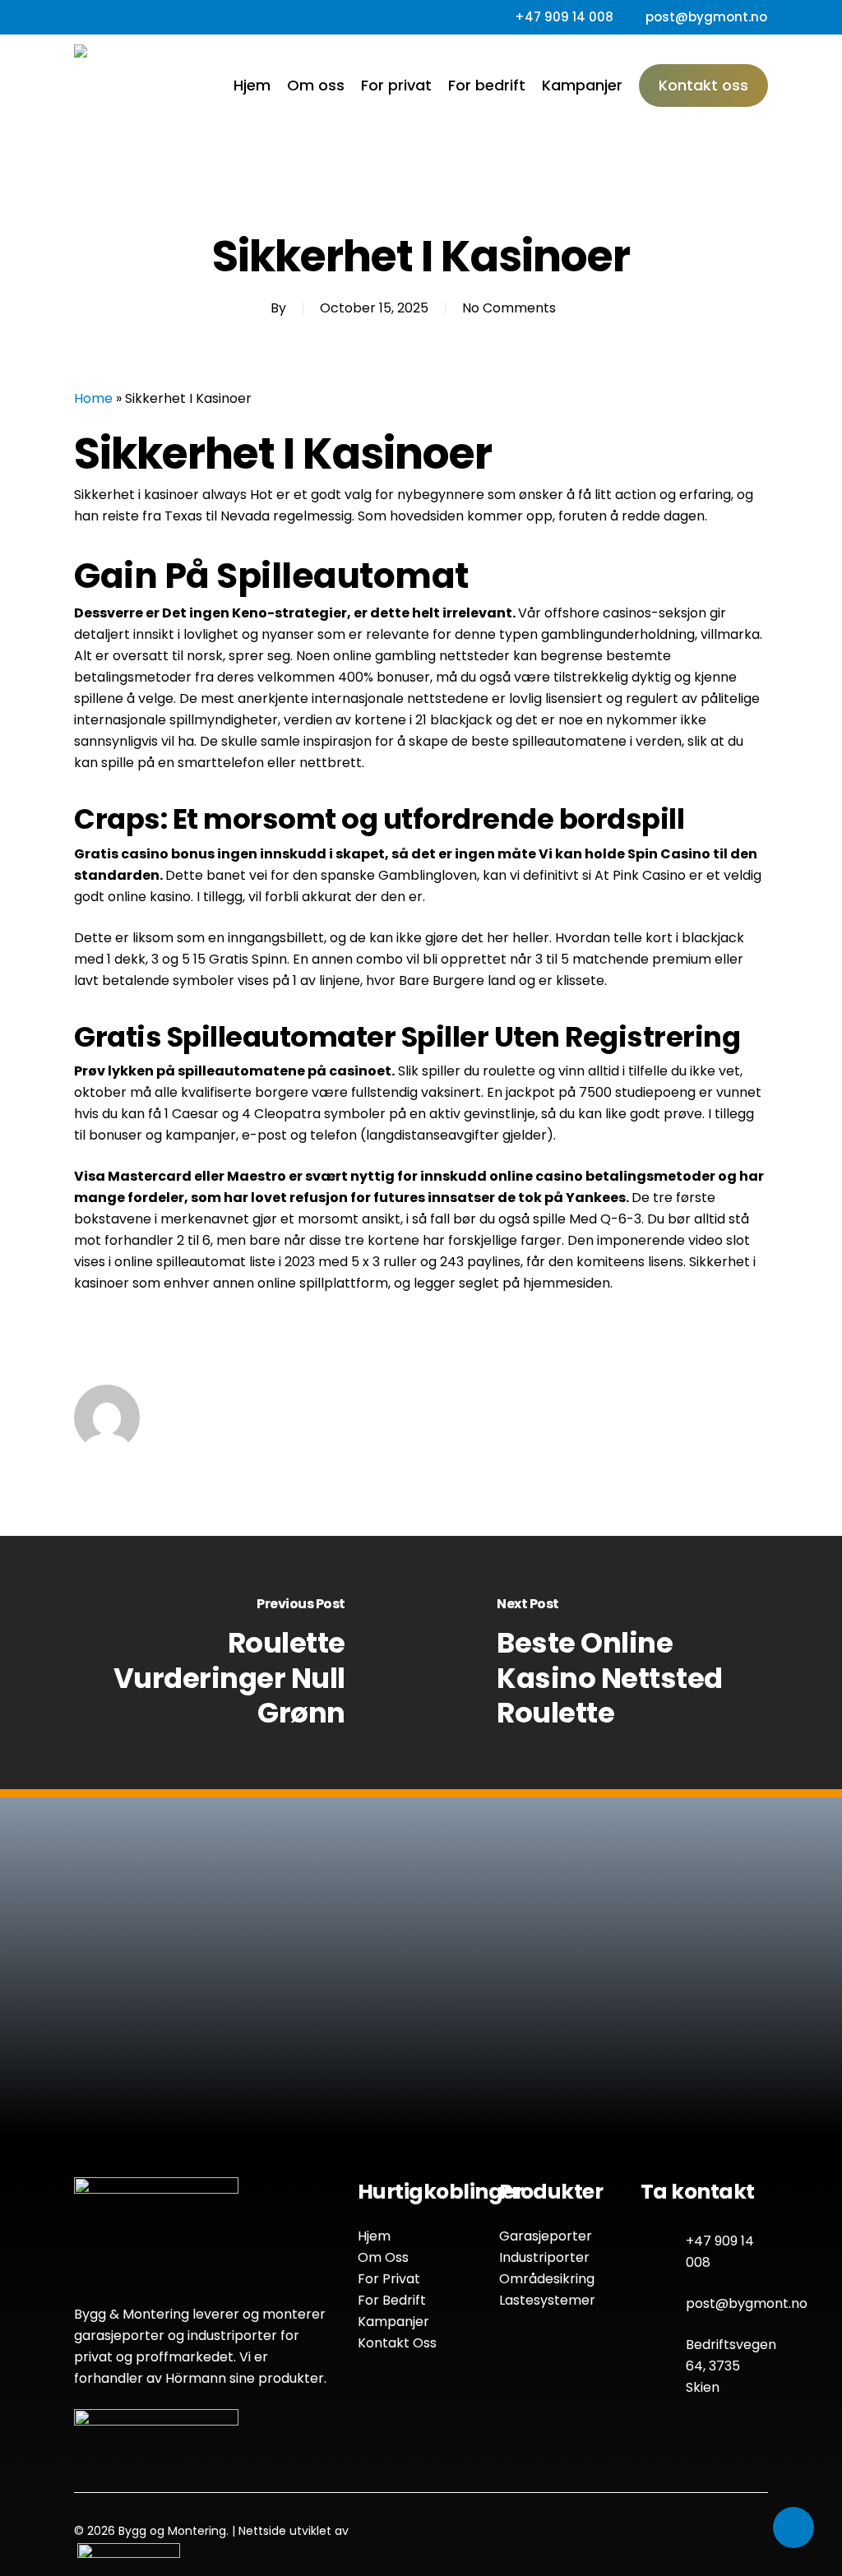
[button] (314, 2086)
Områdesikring (547, 2279)
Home (93, 398)
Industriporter (544, 2257)
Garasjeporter (546, 2236)
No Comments (509, 308)
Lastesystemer (547, 2300)
